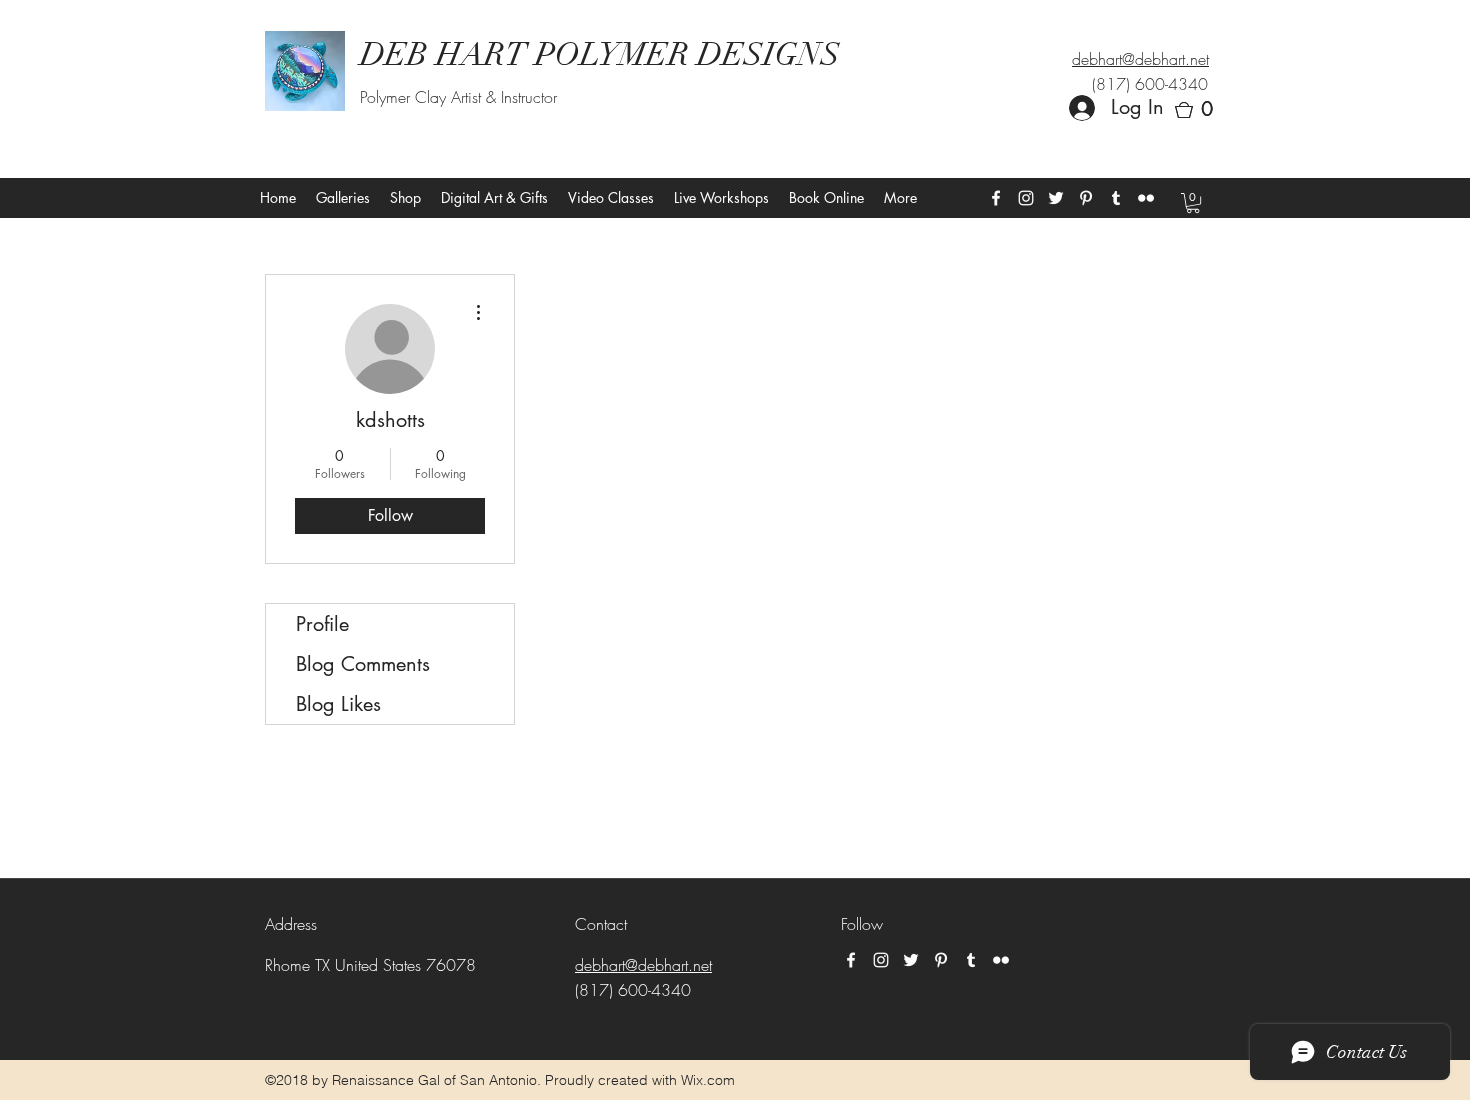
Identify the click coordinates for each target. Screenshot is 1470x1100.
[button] (1200, 110)
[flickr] (1146, 198)
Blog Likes (338, 704)
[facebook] (996, 198)
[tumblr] (1116, 198)
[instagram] (1026, 198)
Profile (322, 624)
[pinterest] (1086, 198)
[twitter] (1056, 198)
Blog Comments (363, 664)
